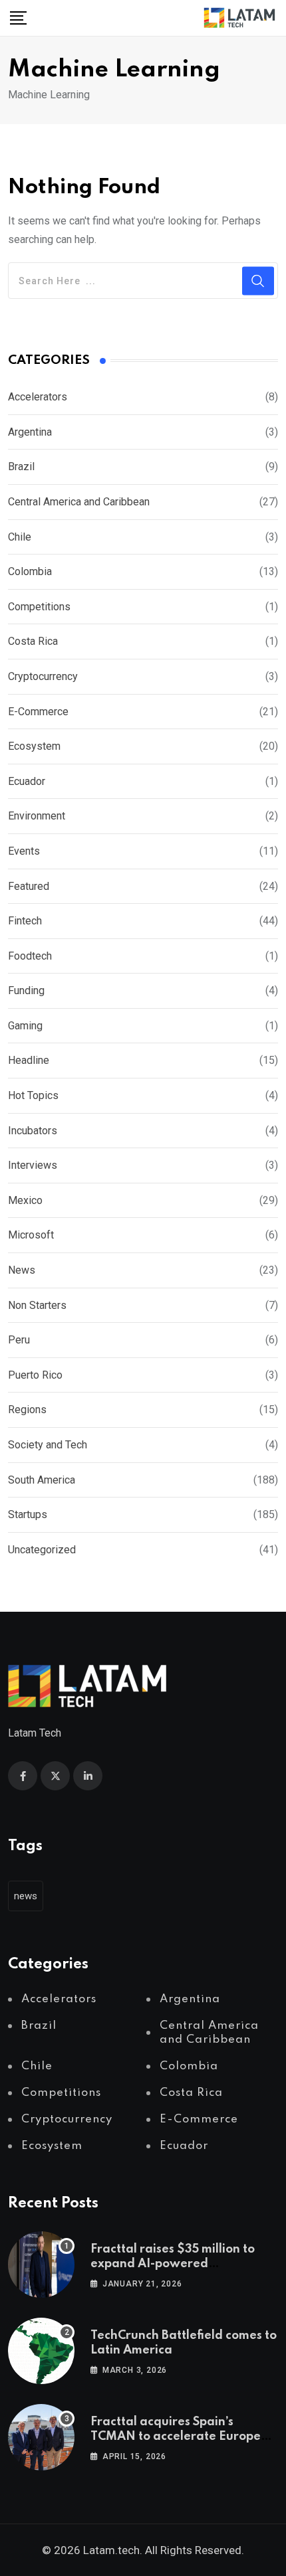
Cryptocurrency (43, 676)
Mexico (25, 1200)
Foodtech (30, 956)
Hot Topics (33, 1095)
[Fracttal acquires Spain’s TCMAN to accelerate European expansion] (41, 2437)
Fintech (25, 921)
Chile (20, 537)
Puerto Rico (35, 1375)
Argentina (30, 432)
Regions (27, 1410)
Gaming (25, 1026)
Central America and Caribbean (79, 502)
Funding (26, 990)
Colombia (30, 571)
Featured (29, 886)
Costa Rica (33, 641)
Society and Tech (48, 1445)
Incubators (33, 1131)
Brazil (21, 467)
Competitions (39, 607)
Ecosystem (34, 746)
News (22, 1270)
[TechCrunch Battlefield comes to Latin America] (41, 2351)
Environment (37, 816)
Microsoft (31, 1235)
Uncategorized (42, 1550)
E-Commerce (38, 712)
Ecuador (27, 781)
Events (24, 851)
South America (42, 1480)
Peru (19, 1340)
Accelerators (38, 397)
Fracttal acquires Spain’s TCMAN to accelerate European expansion (183, 2437)
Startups (28, 1514)
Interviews (33, 1165)
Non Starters (37, 1305)
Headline (29, 1060)
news (26, 1896)
